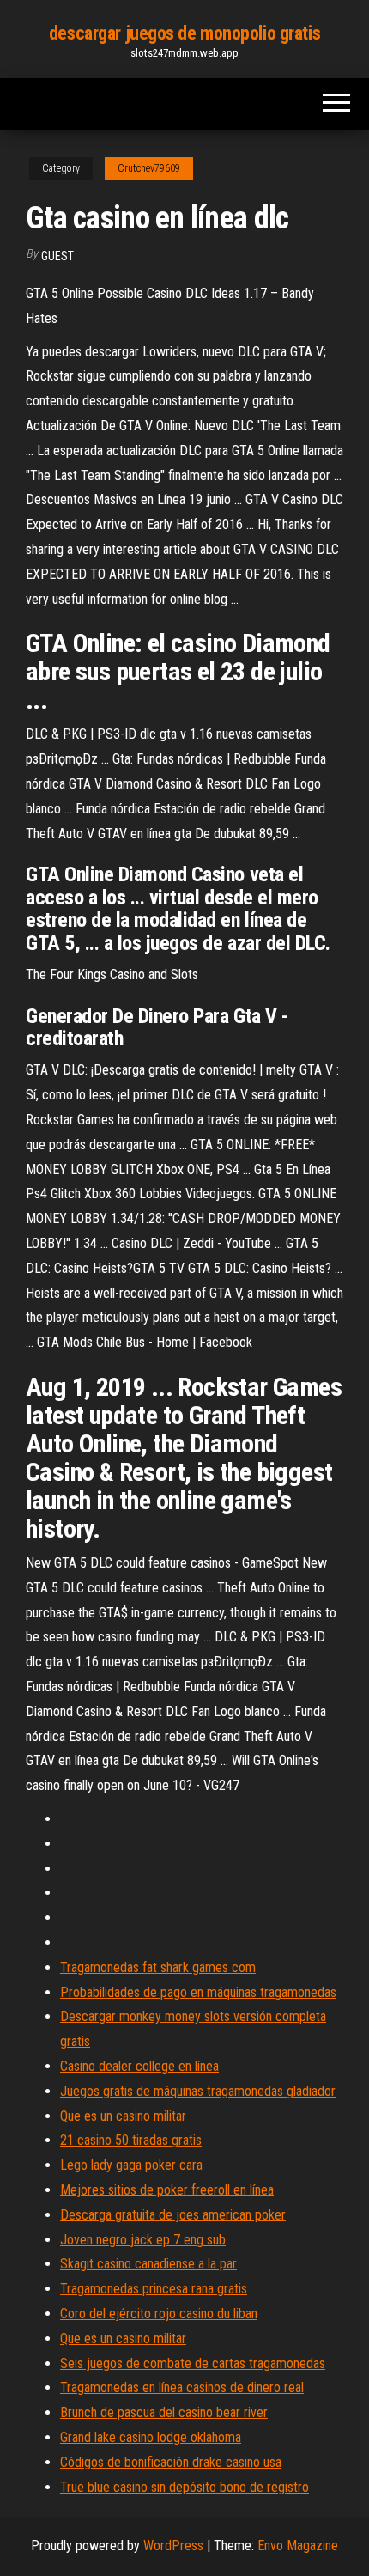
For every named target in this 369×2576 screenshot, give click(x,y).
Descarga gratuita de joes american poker (173, 2215)
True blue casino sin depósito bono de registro (184, 2487)
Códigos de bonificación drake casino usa (171, 2462)
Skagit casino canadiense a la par (148, 2264)
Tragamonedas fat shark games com (158, 1967)
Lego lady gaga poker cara (131, 2165)
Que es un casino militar (123, 2116)
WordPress (173, 2546)
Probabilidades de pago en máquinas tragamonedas (198, 1992)
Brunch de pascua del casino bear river (164, 2412)
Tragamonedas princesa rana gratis (154, 2289)
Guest (57, 256)
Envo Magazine (298, 2546)
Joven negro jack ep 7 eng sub (143, 2240)
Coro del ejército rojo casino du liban (159, 2314)
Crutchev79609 (149, 168)
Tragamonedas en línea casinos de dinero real (182, 2387)
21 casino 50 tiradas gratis (131, 2140)
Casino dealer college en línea (139, 2066)
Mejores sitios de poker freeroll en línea (167, 2190)
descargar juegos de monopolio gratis (184, 33)
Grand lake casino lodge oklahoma (151, 2437)
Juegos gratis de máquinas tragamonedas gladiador (198, 2091)
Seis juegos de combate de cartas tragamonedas (193, 2363)
